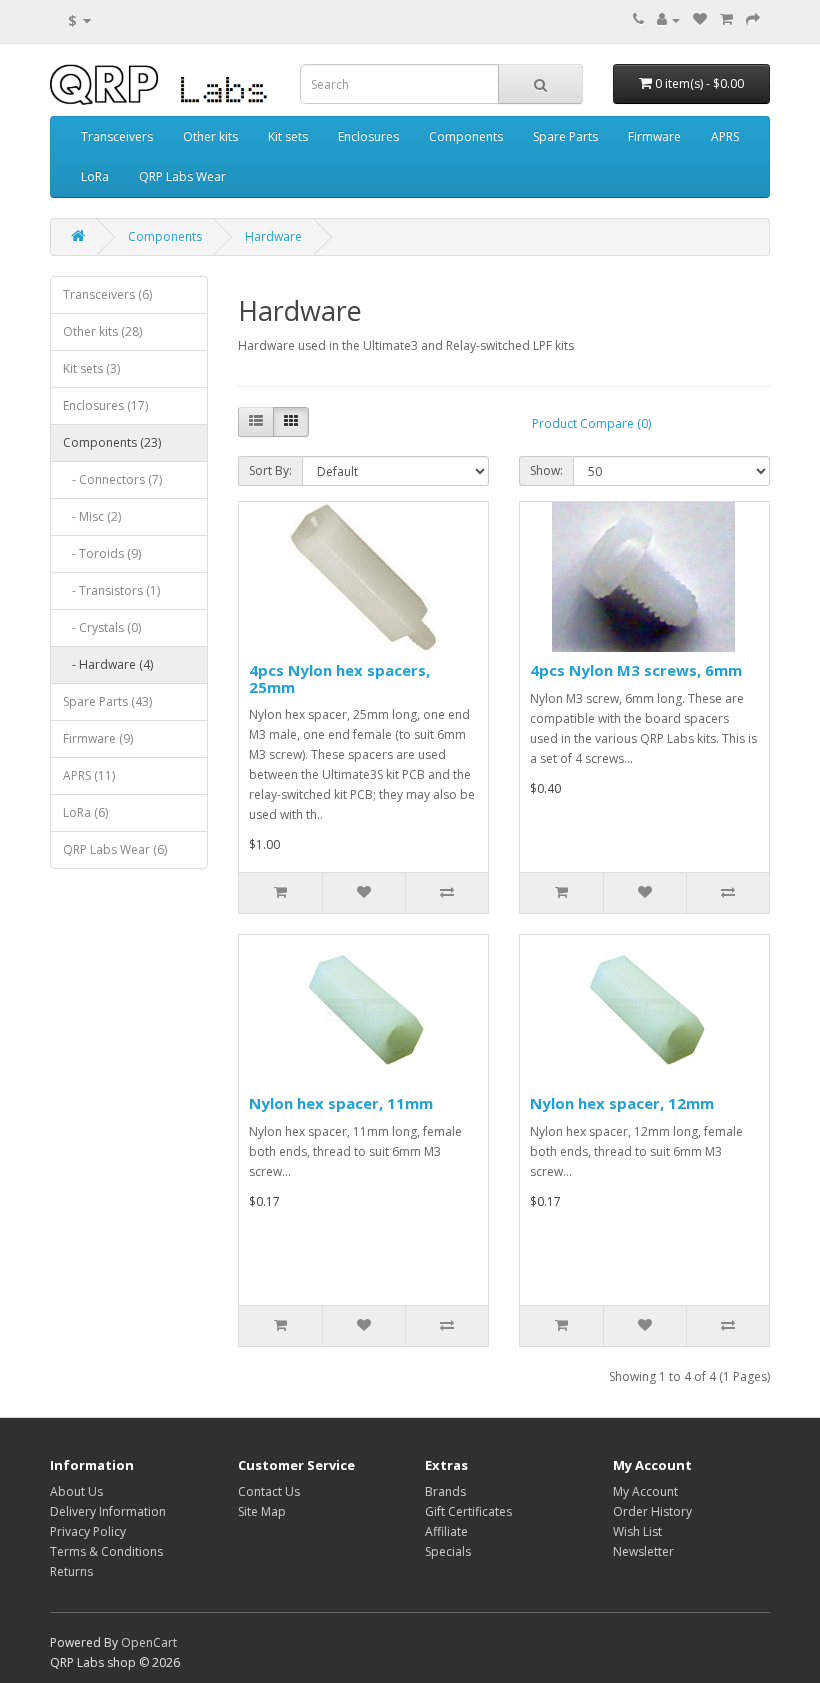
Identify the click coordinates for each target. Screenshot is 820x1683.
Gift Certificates (468, 1511)
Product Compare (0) (591, 423)
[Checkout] (753, 19)
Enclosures (368, 136)
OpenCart (149, 1642)
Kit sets (288, 136)
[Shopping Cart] (726, 19)
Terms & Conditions (106, 1551)
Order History (652, 1511)
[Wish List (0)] (700, 19)
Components (466, 136)
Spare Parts (565, 136)
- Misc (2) (92, 516)
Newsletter (643, 1551)
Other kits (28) (102, 331)
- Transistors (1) (111, 590)
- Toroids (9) (102, 553)
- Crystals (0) (102, 627)
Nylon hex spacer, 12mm (622, 1103)
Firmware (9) (98, 738)
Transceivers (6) (107, 294)
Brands (445, 1491)
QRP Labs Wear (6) (115, 849)
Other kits (210, 136)
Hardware (273, 236)
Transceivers (117, 136)
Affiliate (446, 1531)
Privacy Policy (88, 1531)
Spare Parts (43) (107, 701)
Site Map (262, 1511)
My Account (645, 1491)
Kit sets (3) (91, 368)
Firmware (654, 136)
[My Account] (668, 19)
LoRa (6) (85, 812)
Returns (71, 1571)
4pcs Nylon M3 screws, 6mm (636, 670)
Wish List (637, 1531)
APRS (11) (89, 775)
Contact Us (269, 1491)
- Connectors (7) (112, 479)
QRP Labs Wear (182, 176)
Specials (448, 1551)
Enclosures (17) (105, 405)
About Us (76, 1491)
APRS (725, 136)
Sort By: (270, 470)
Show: (546, 470)
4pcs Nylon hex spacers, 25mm (339, 678)
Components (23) (112, 442)
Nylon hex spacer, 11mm (341, 1103)
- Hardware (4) (108, 664)
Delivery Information (108, 1511)
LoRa (95, 176)
